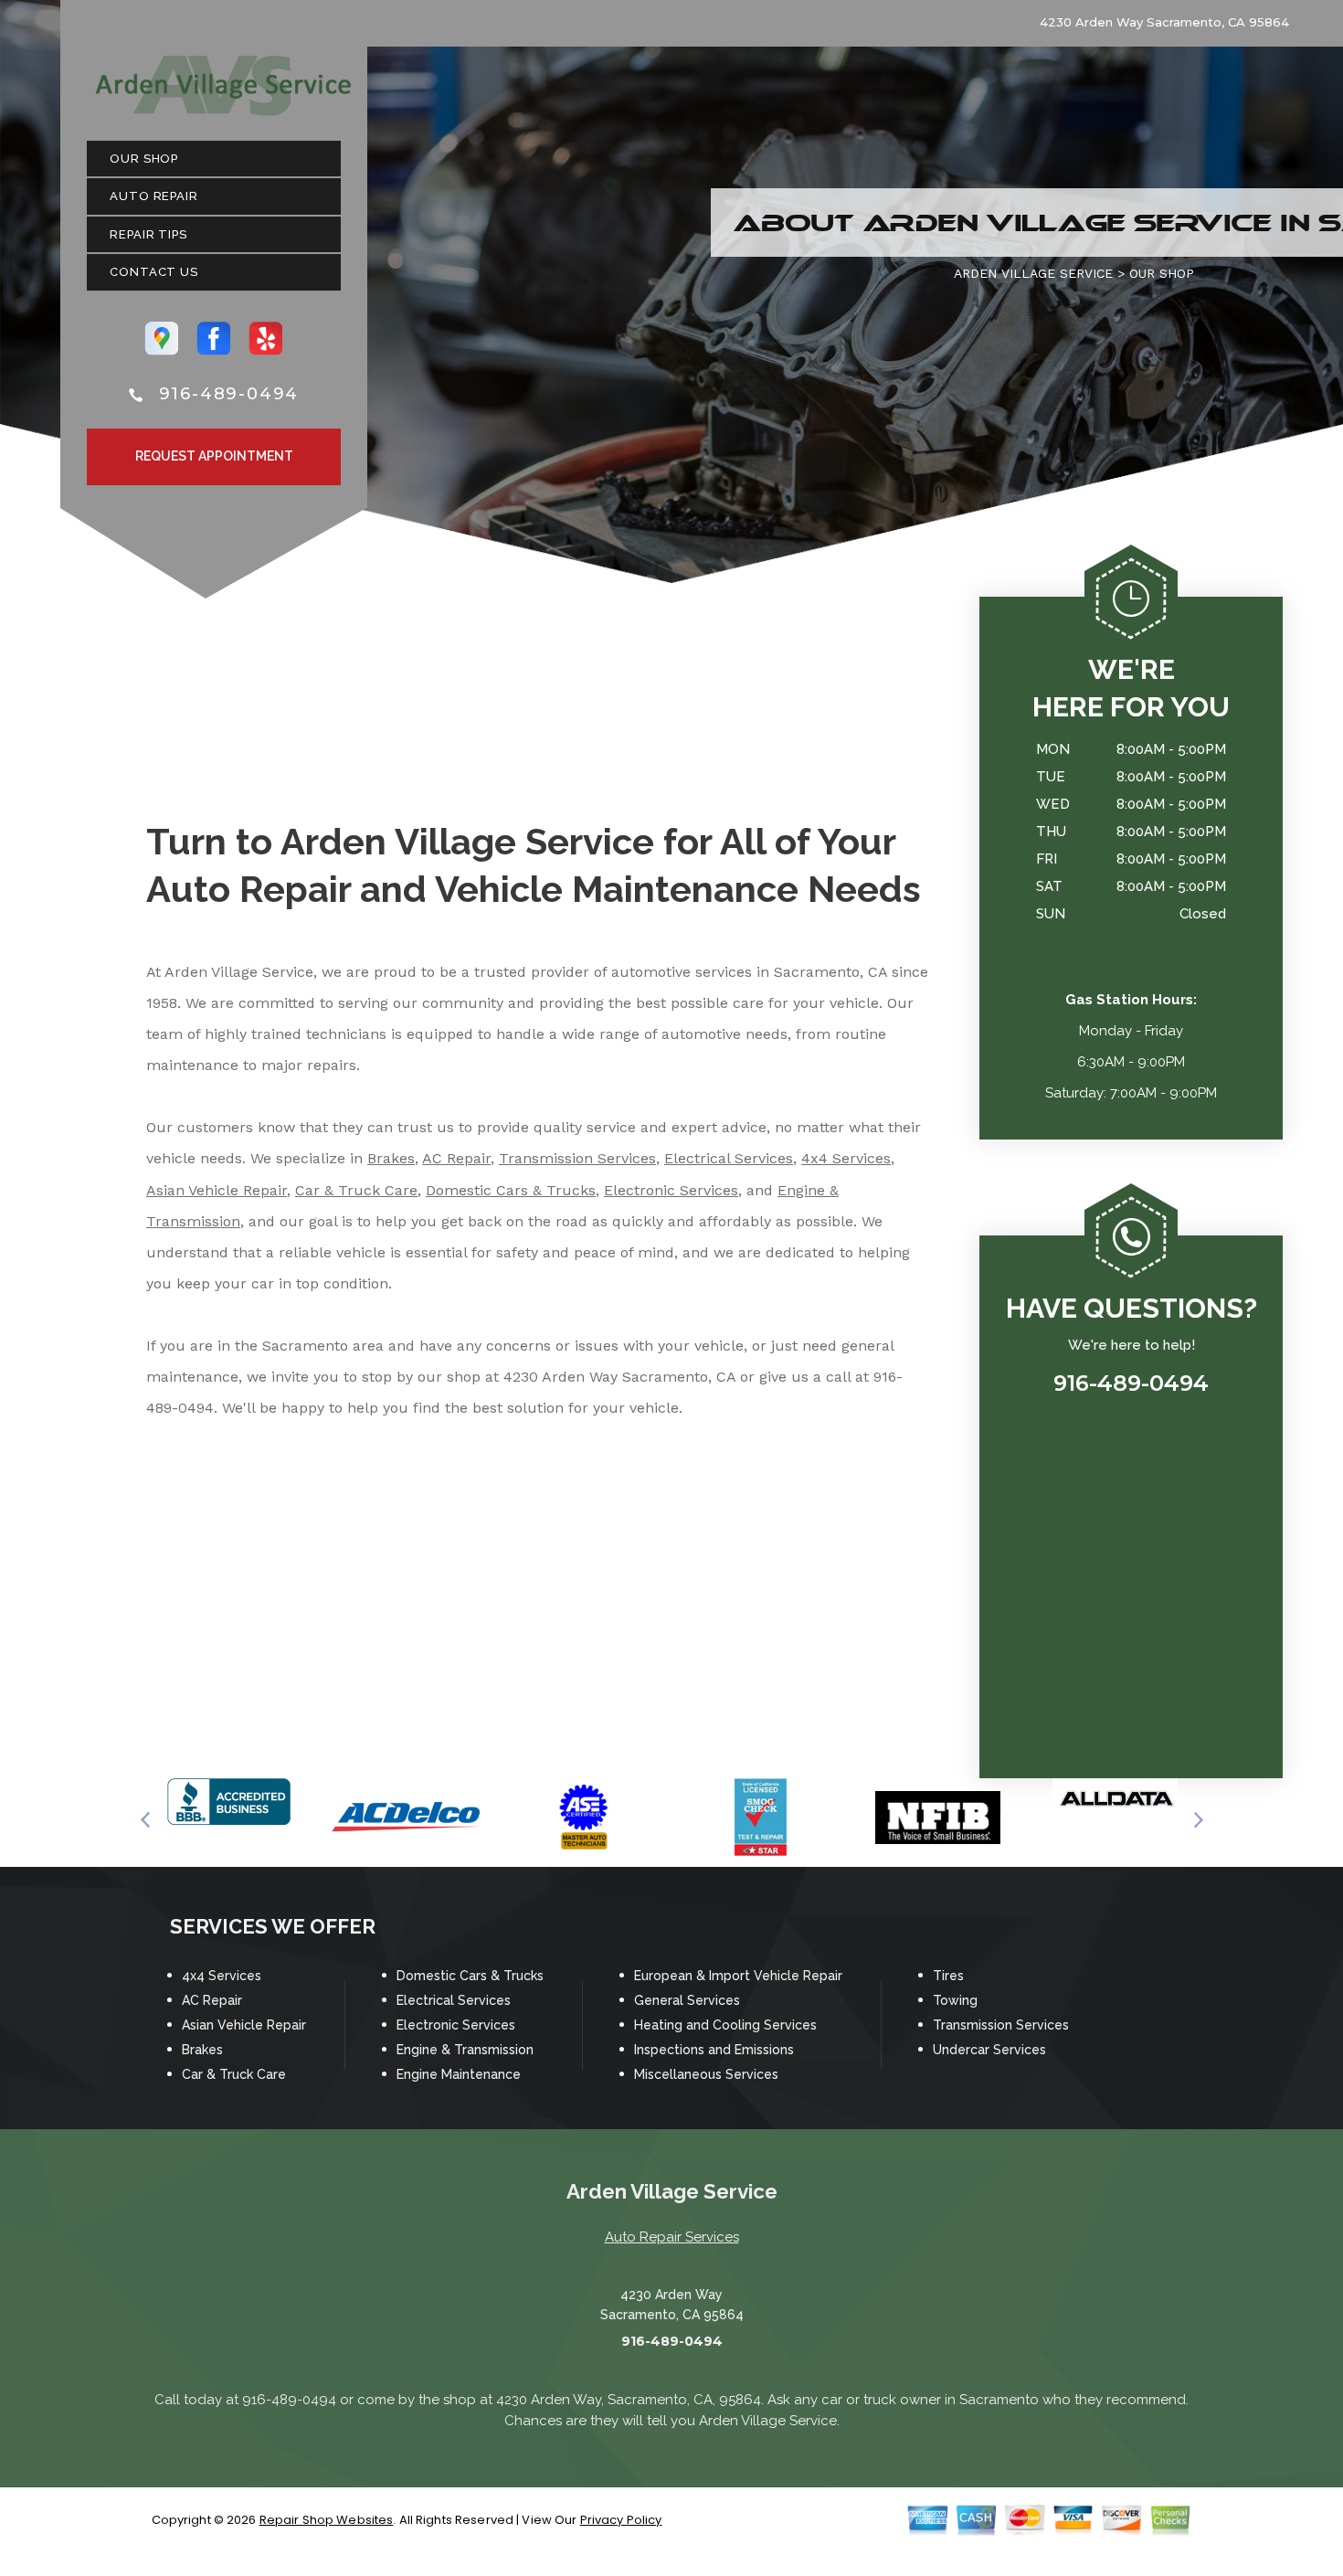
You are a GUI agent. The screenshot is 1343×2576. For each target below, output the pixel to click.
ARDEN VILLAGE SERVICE (1033, 273)
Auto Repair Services (672, 2237)
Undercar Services (989, 2050)
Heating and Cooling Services (725, 2025)
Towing (955, 2000)
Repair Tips (148, 234)
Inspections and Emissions (714, 2050)
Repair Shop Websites (327, 2520)
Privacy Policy (621, 2520)
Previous (145, 1820)
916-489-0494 (229, 394)
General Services (687, 2000)
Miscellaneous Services (706, 2074)
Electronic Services (671, 1190)
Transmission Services (577, 1158)
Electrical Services (729, 1158)
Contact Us (154, 272)
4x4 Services (846, 1158)
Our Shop (144, 159)
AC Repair (456, 1158)
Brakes (391, 1158)
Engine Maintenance (459, 2074)
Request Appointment (214, 456)
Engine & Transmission (465, 2050)
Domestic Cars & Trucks (511, 1190)
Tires (948, 1976)
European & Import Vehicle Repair (738, 1976)
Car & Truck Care (356, 1190)
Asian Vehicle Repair (217, 1190)
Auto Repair (154, 196)
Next (1199, 1820)
